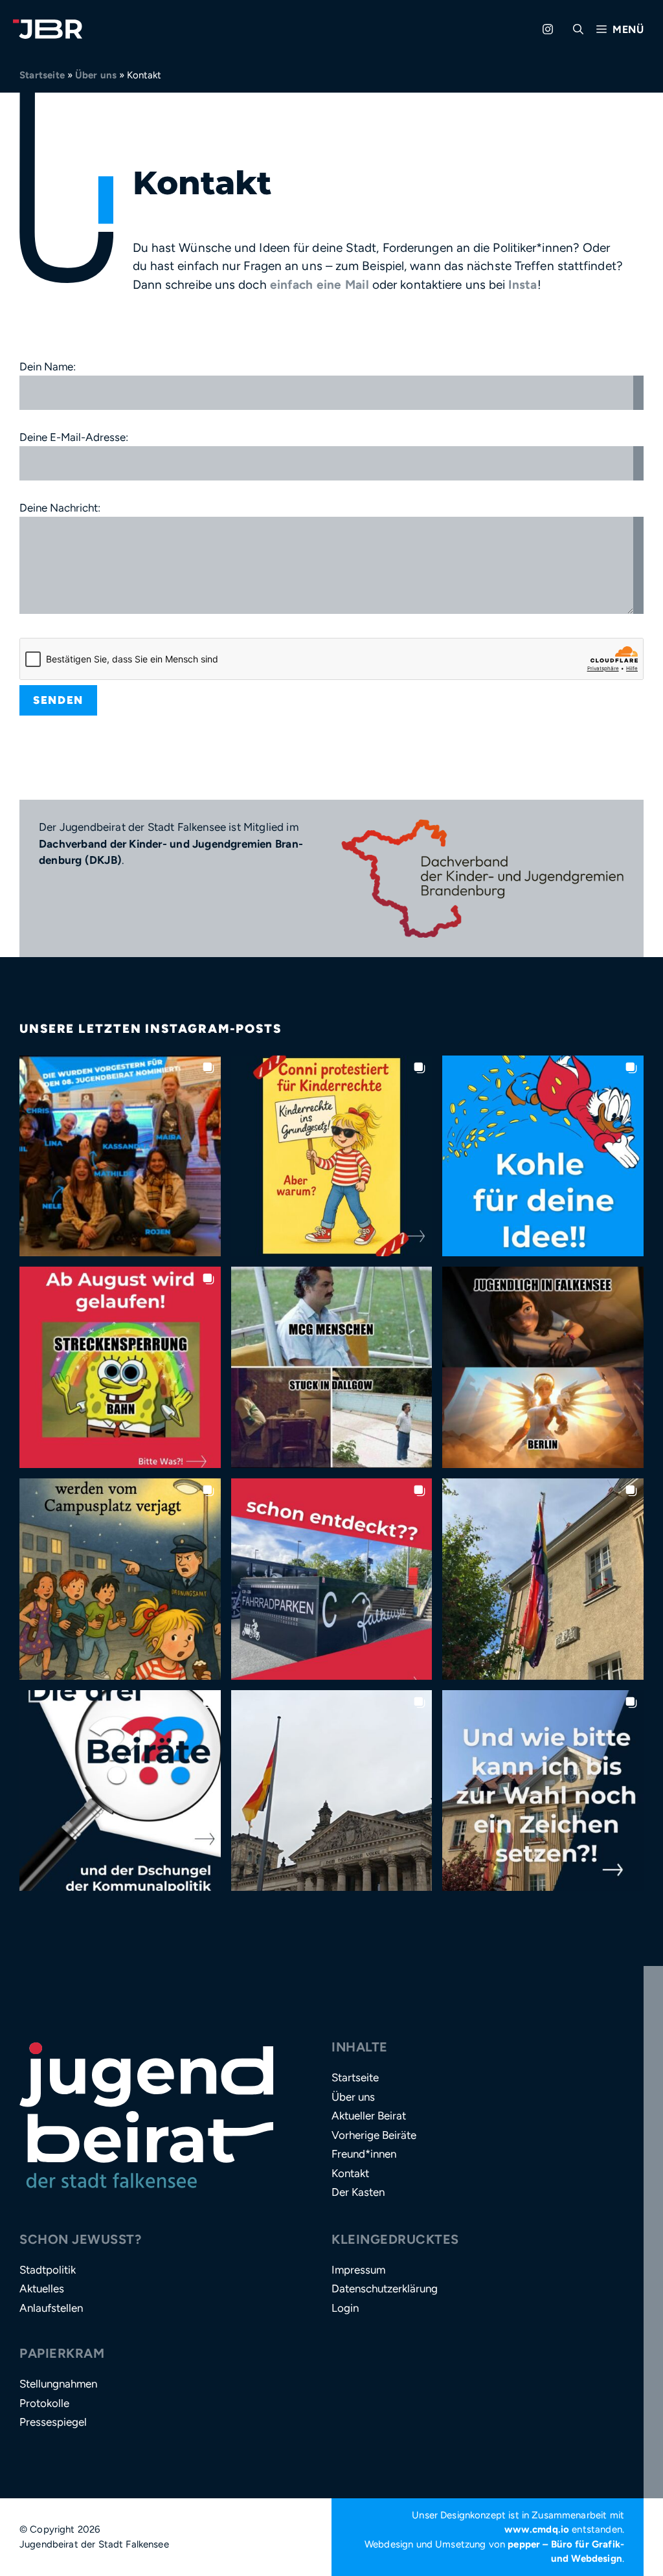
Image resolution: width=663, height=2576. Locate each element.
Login (345, 2308)
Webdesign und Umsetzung (425, 2544)
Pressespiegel (53, 2422)
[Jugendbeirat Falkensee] (48, 29)
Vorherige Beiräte (374, 2135)
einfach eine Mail (320, 285)
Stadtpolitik (48, 2270)
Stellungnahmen (58, 2384)
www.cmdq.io (537, 2529)
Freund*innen (364, 2154)
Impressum (358, 2270)
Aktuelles (42, 2288)
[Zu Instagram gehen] (548, 29)
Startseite (42, 75)
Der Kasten (358, 2192)
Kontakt (350, 2173)
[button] (578, 29)
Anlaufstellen (51, 2308)
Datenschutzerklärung (385, 2288)
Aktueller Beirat (369, 2116)
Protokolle (44, 2403)
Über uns (96, 75)
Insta (523, 285)
